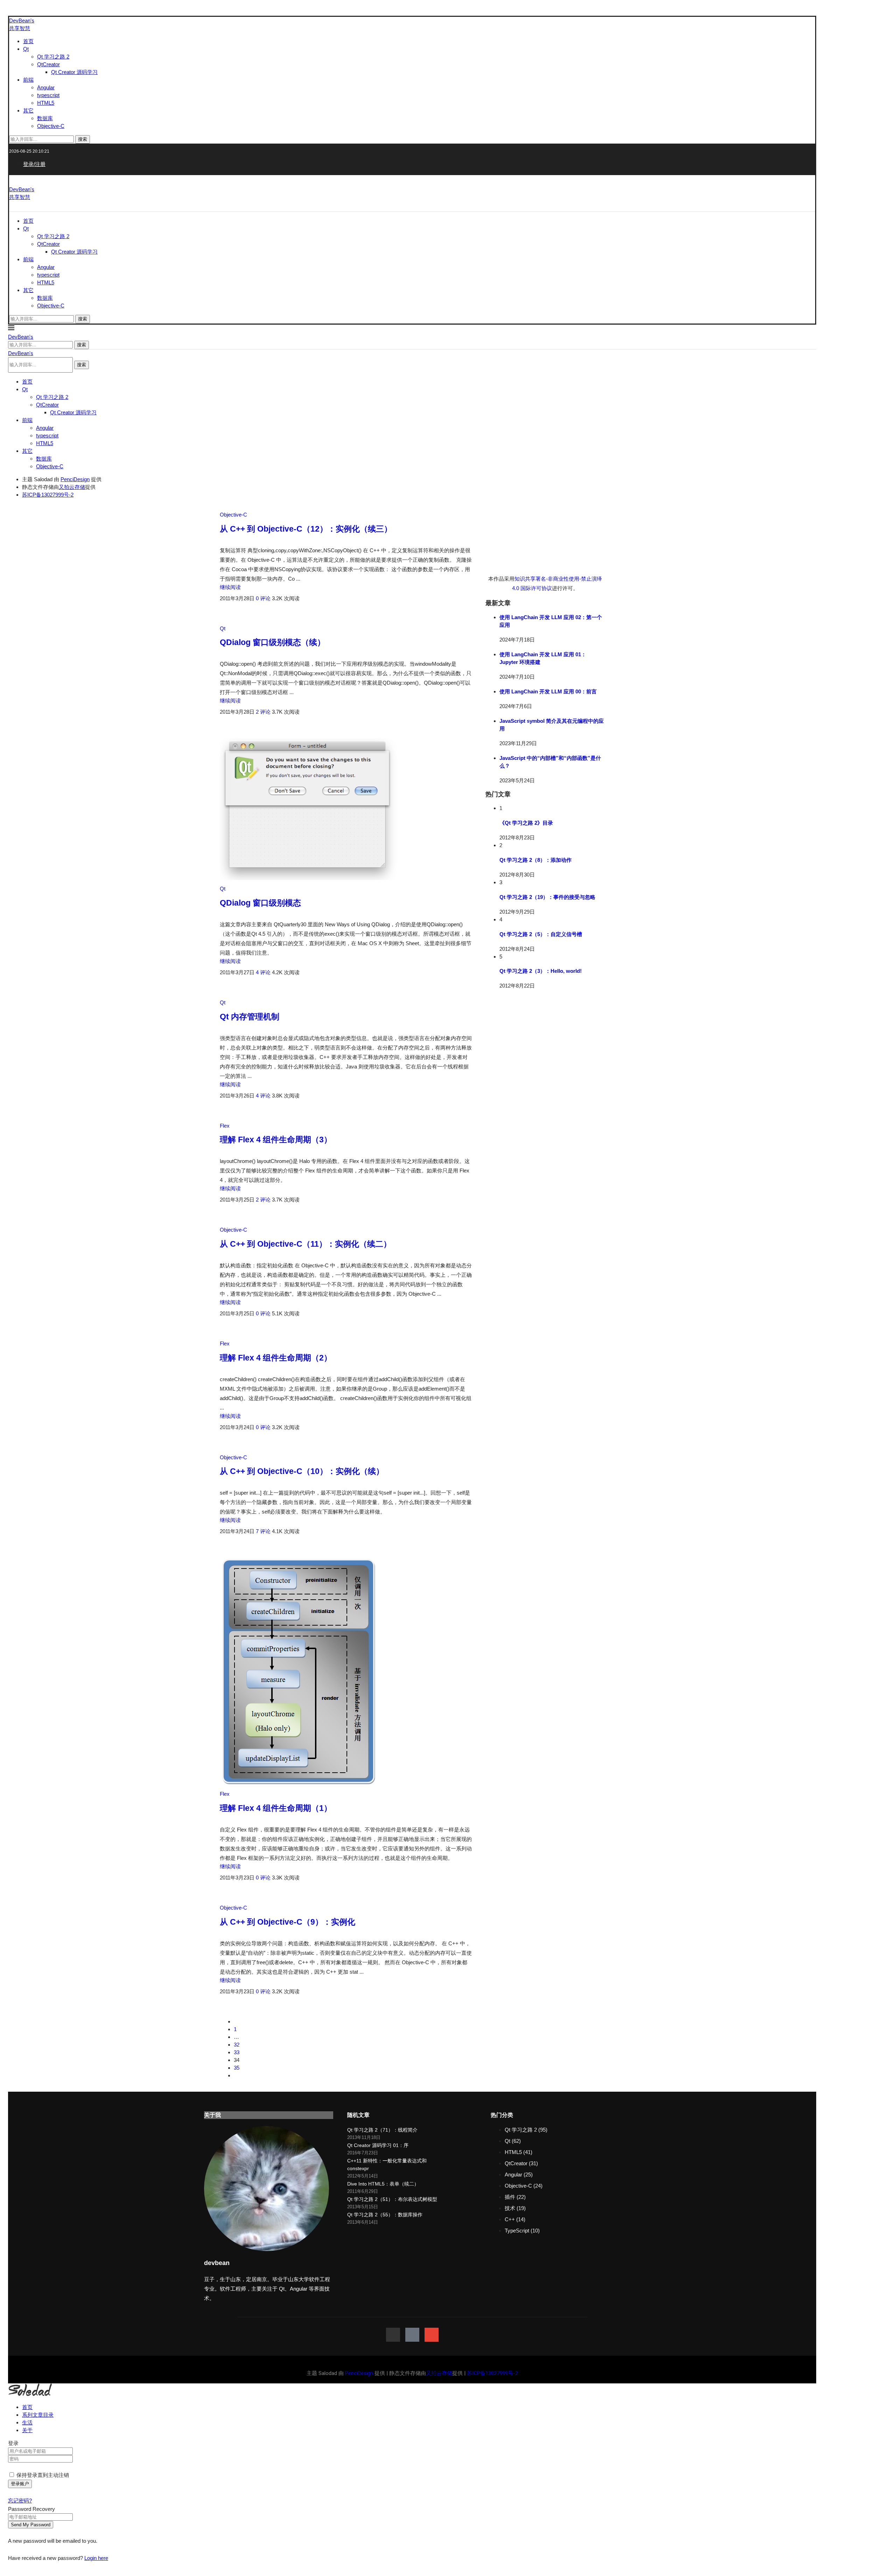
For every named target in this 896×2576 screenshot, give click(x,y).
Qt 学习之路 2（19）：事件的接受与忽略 (547, 897)
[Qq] (412, 2335)
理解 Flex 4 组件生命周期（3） (276, 1140)
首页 (28, 41)
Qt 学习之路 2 (53, 57)
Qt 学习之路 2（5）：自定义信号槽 (541, 934)
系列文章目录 (38, 2415)
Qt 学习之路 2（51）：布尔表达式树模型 (392, 2199)
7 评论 (263, 1531)
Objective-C (51, 126)
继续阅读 (230, 587)
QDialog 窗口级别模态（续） (272, 642)
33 (237, 2052)
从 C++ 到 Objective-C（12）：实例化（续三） (306, 529)
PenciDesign (75, 479)
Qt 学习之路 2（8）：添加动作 (535, 860)
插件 (515, 2197)
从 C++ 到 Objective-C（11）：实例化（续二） (306, 1244)
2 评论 (263, 712)
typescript (48, 95)
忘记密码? (20, 2501)
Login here (96, 2558)
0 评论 (263, 598)
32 (237, 2045)
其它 (28, 110)
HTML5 (46, 103)
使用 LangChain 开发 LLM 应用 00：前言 (548, 691)
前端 (28, 80)
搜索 (83, 139)
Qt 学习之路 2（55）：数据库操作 (385, 2215)
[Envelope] (432, 2335)
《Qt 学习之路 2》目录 (526, 823)
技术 (515, 2208)
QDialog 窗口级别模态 (260, 903)
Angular (46, 87)
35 (237, 2068)
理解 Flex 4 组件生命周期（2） (276, 1358)
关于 (27, 2430)
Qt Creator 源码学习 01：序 (378, 2145)
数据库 (45, 118)
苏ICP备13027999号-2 (48, 495)
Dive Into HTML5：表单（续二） (383, 2184)
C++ (515, 2219)
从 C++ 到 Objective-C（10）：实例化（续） (302, 1471)
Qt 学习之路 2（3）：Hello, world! (541, 971)
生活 (27, 2422)
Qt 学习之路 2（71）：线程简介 (382, 2130)
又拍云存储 (72, 487)
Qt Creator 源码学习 (74, 72)
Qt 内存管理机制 (250, 1017)
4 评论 (263, 972)
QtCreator (48, 64)
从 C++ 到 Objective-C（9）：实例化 (288, 1922)
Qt (26, 49)
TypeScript (522, 2231)
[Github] (393, 2335)
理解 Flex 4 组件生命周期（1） (276, 1808)
